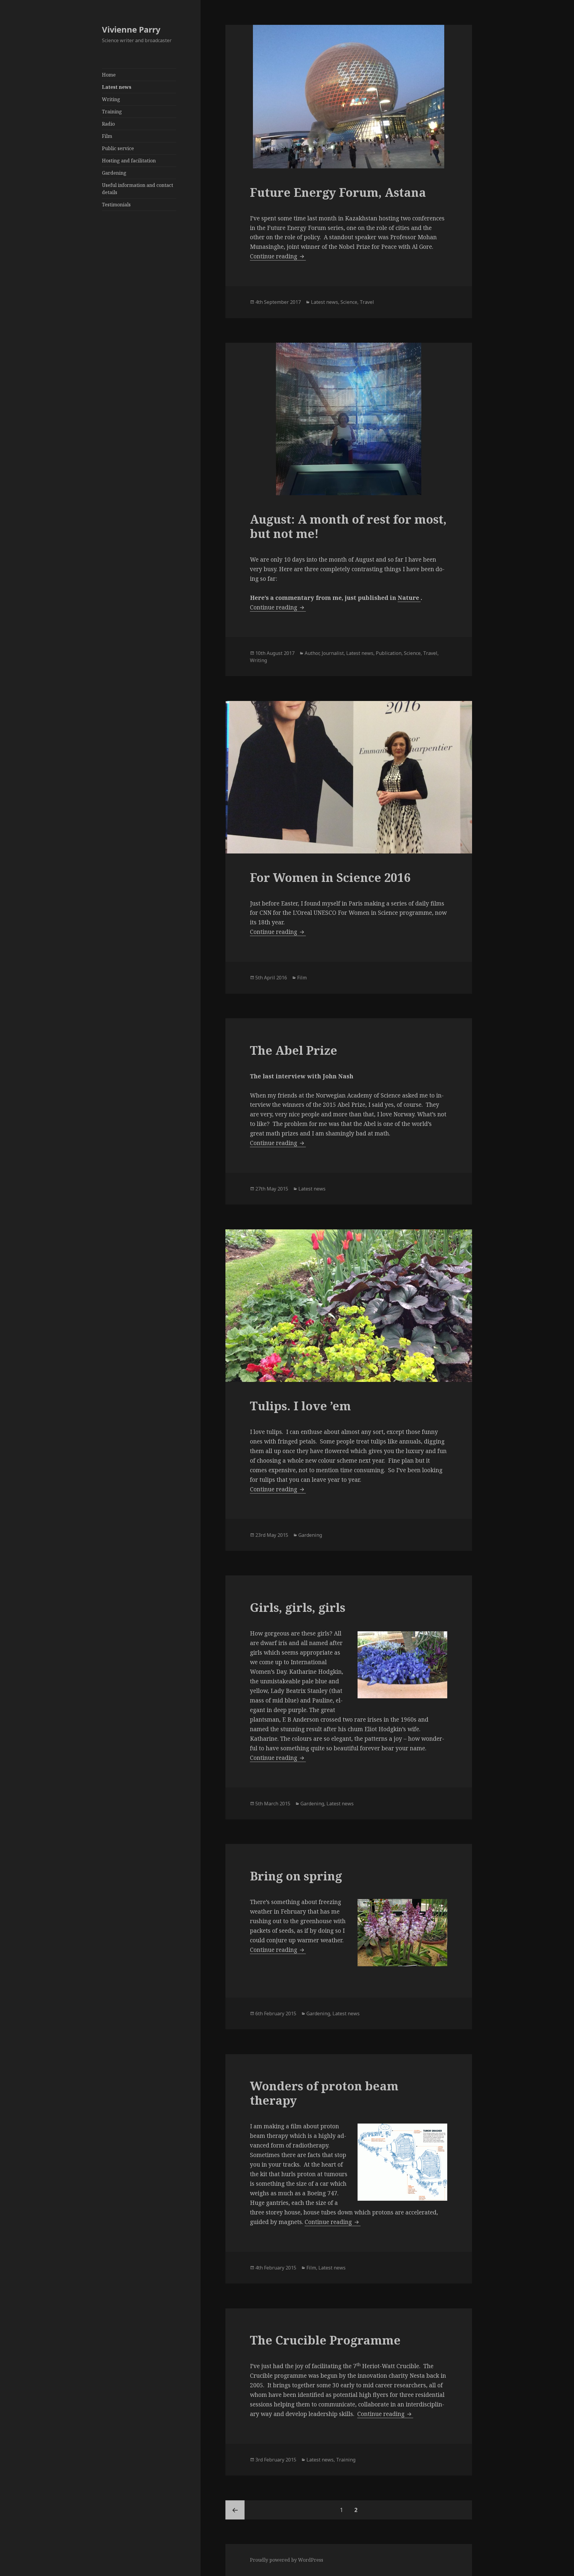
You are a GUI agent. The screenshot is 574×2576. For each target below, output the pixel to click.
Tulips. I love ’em (300, 1406)
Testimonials (116, 205)
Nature (409, 598)
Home (109, 75)
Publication (389, 653)
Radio (108, 124)
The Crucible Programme (325, 2340)
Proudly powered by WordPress (287, 2560)
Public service (118, 148)
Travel (367, 302)
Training (112, 112)
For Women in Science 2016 (330, 877)
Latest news (117, 87)
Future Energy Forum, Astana (338, 192)
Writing (111, 99)
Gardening (114, 173)
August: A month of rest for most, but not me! (348, 526)
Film (107, 136)
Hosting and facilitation (129, 161)
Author (312, 653)
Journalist (333, 653)
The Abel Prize (294, 1050)
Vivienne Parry (131, 29)
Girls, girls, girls (298, 1607)
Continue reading (278, 256)
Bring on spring (296, 1876)
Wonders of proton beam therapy (324, 2093)
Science (349, 302)
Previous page (235, 2510)
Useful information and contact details (138, 189)
